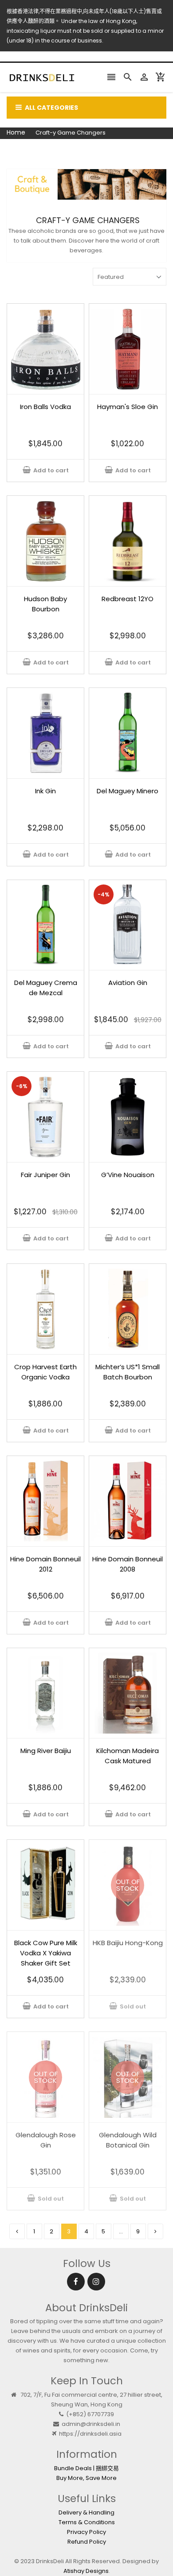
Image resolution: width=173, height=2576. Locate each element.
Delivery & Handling (86, 2512)
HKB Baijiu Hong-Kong (128, 1943)
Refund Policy (87, 2542)
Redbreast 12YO (128, 599)
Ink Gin (45, 791)
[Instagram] (96, 2282)
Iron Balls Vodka (45, 407)
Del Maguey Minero (128, 791)
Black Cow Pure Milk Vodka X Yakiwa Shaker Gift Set (46, 1953)
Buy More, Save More (86, 2478)
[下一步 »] (155, 2231)
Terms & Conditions (87, 2522)
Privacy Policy (86, 2532)
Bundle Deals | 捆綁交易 (86, 2468)
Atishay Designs (86, 2571)
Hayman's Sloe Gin (128, 407)
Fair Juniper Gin (45, 1175)
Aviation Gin (128, 983)
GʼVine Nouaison (128, 1175)
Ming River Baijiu (46, 1751)
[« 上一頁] (17, 2231)
